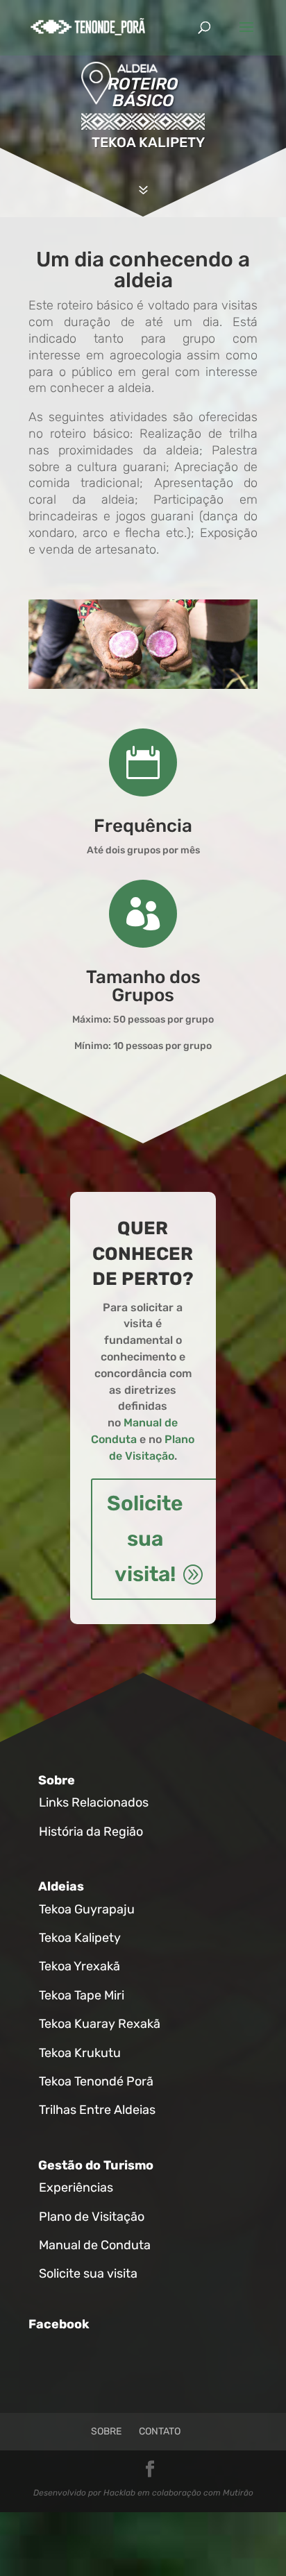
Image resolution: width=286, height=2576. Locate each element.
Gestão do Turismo (96, 2165)
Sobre (57, 1780)
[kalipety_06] (143, 686)
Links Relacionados (94, 1802)
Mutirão (238, 2493)
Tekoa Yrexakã (79, 1966)
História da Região (91, 1832)
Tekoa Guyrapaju (87, 1909)
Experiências (76, 2187)
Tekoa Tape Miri (82, 1995)
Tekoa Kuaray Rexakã (100, 2024)
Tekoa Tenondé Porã (96, 2081)
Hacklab (119, 2493)
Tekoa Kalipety (80, 1938)
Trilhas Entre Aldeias (97, 2110)
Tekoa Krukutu (80, 2053)
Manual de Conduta (95, 2245)
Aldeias (61, 1886)
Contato (160, 2431)
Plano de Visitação (92, 2217)
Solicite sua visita (88, 2274)
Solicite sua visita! (145, 1539)
